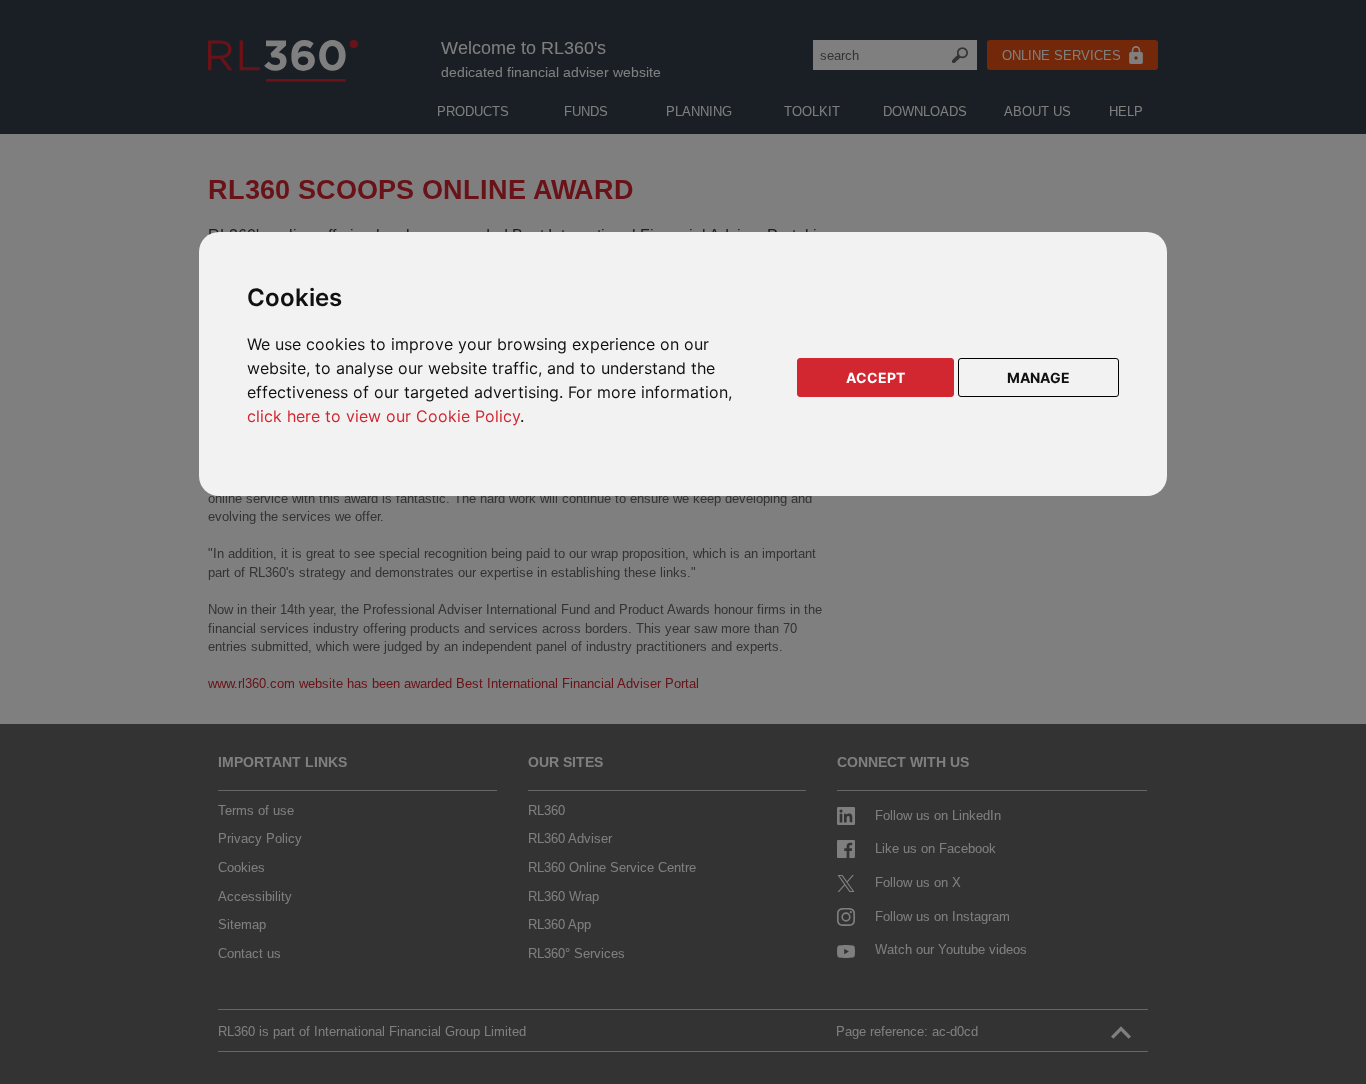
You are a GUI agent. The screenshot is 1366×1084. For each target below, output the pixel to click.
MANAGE (1038, 377)
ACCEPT (875, 377)
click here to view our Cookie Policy (383, 416)
